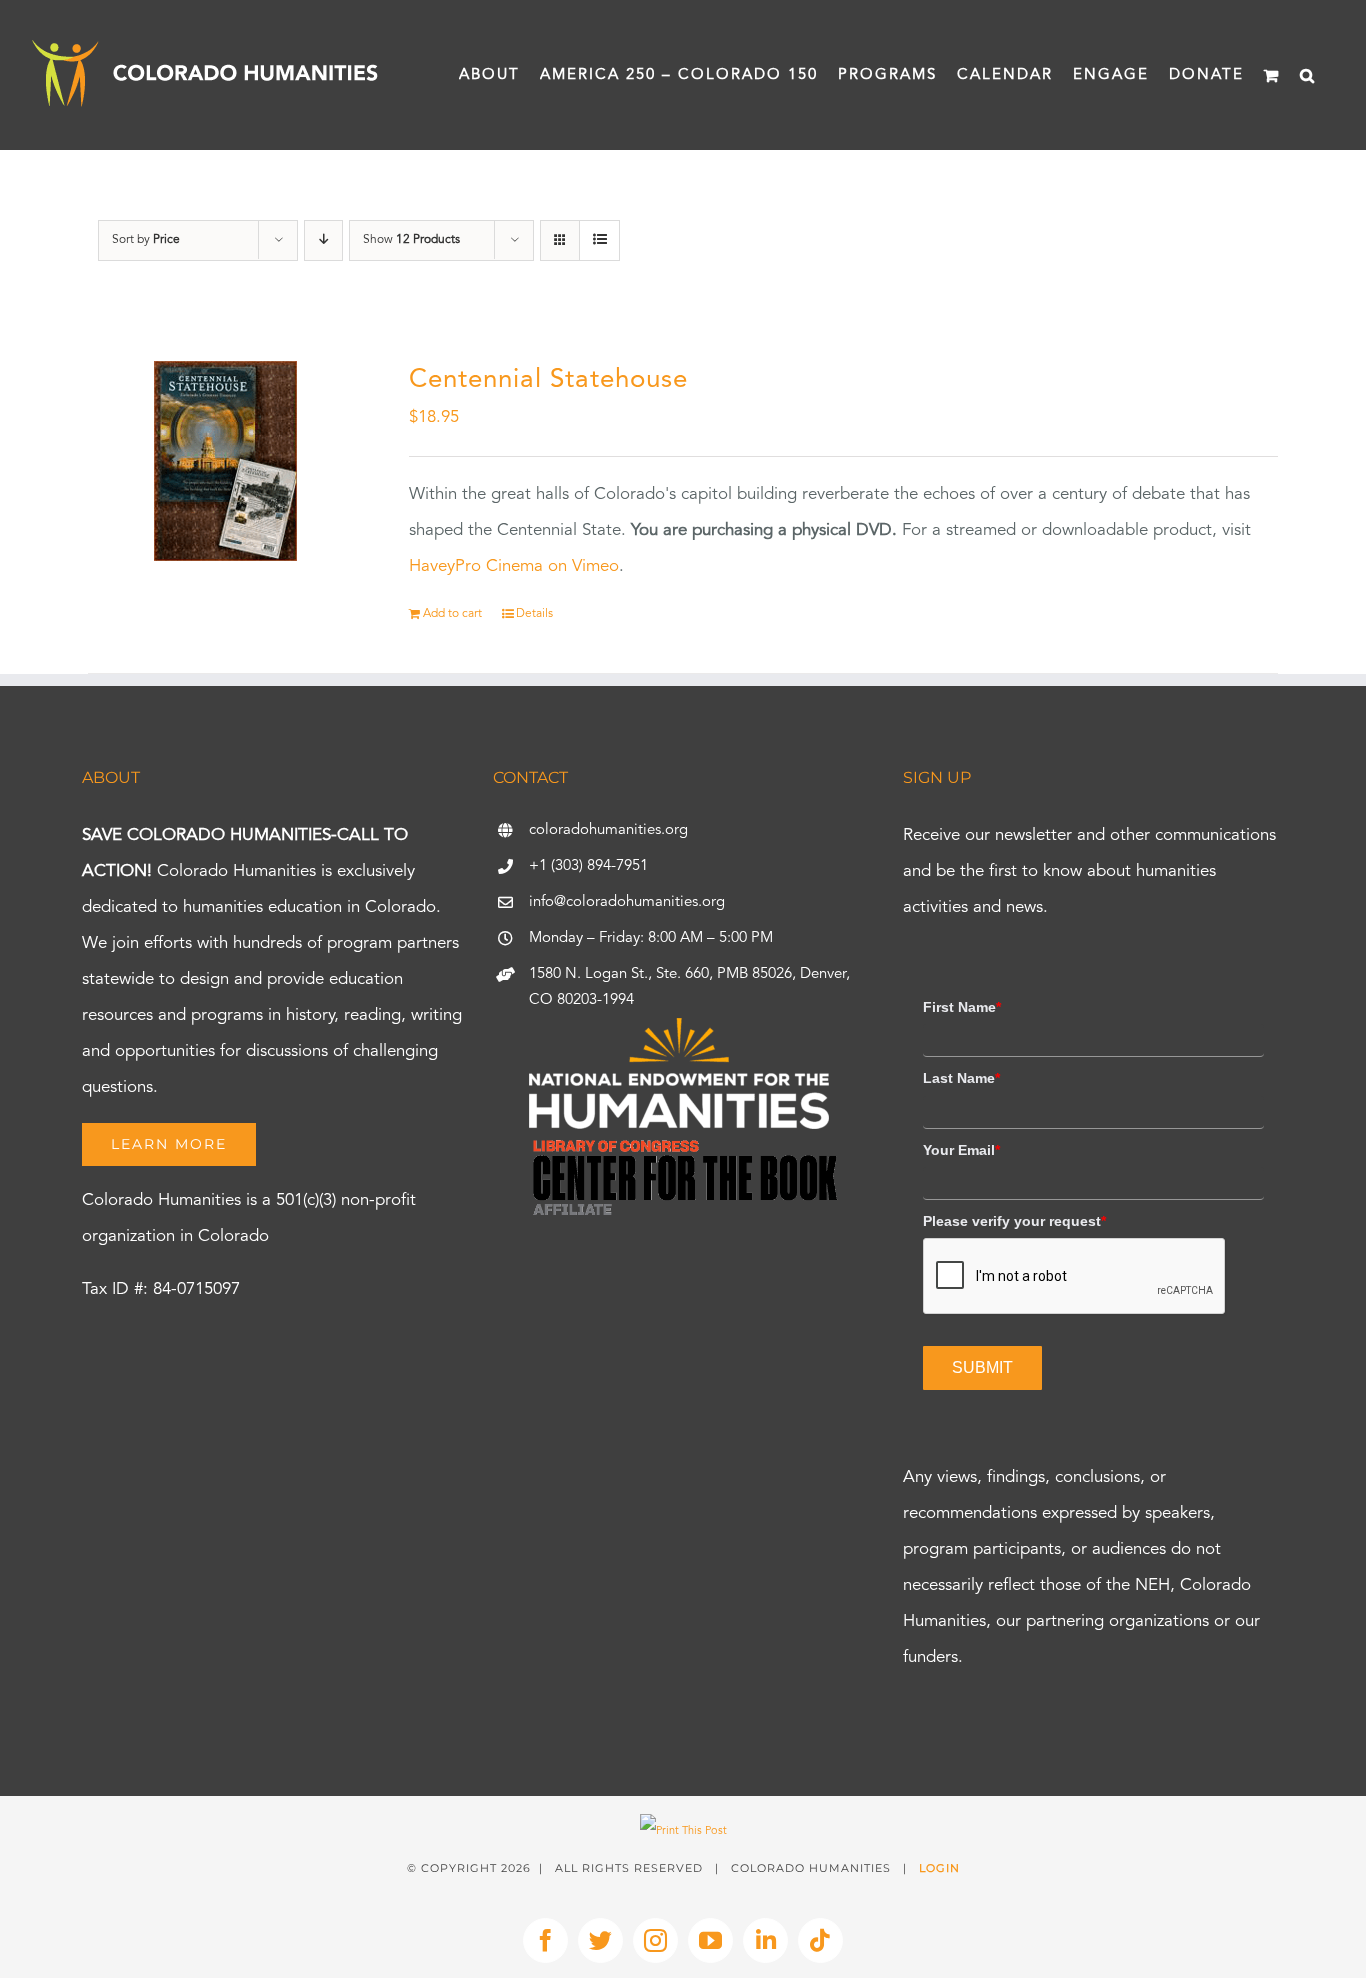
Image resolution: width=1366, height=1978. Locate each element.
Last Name (961, 1078)
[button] (1308, 75)
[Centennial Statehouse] (225, 461)
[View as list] (599, 240)
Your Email (961, 1150)
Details (534, 614)
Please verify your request (1014, 1221)
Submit (982, 1367)
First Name (962, 1007)
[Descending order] (323, 240)
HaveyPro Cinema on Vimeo (514, 566)
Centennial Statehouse (548, 380)
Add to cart (452, 614)
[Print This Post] (683, 1831)
